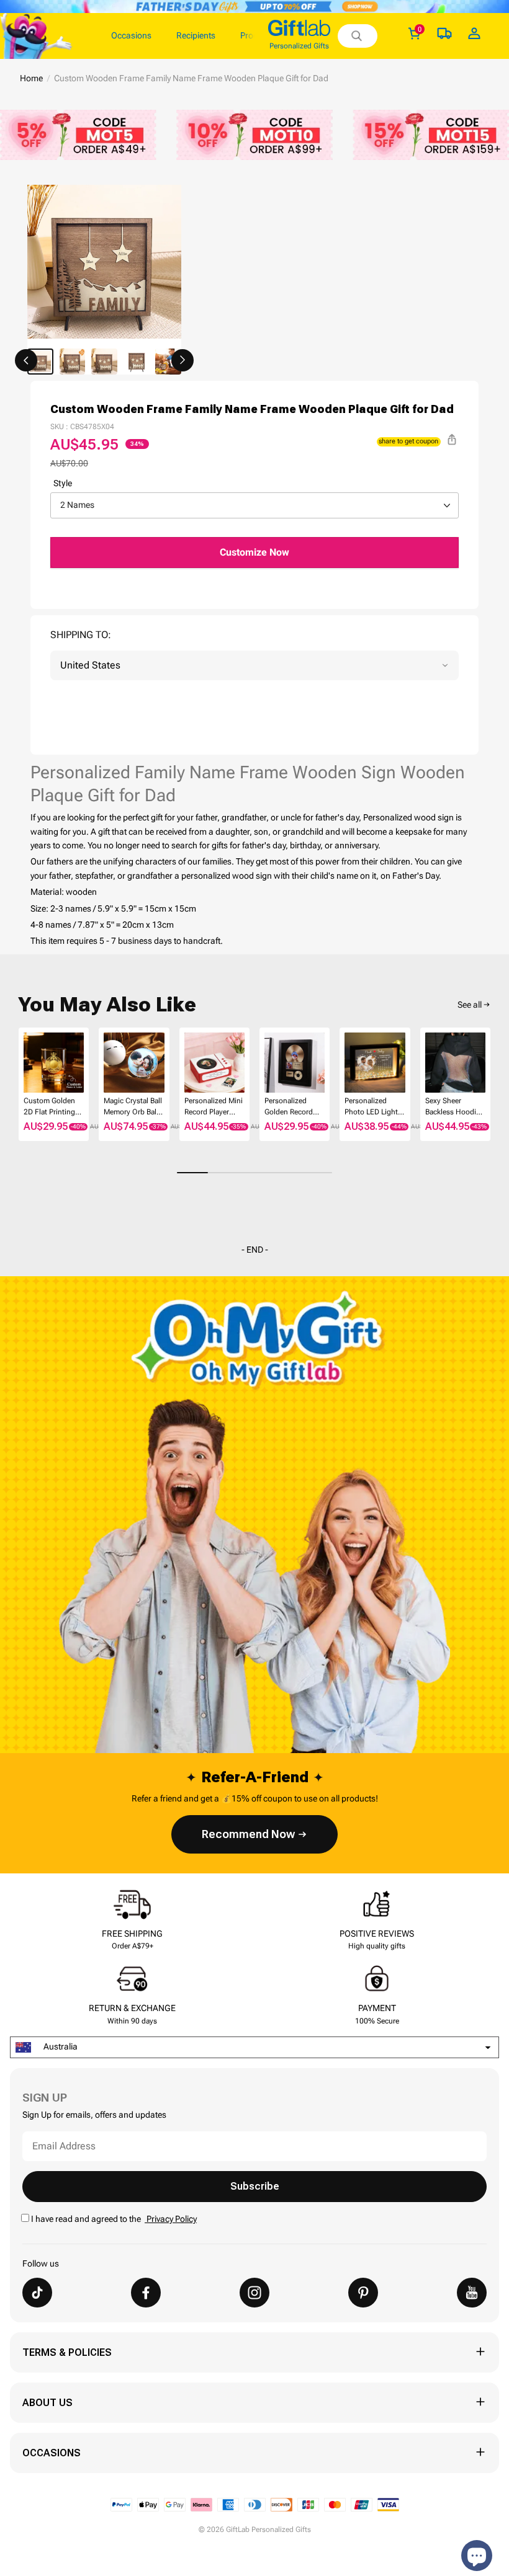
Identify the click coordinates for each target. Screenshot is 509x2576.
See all (470, 1005)
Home (31, 78)
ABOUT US (47, 2403)
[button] (26, 360)
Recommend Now (248, 1834)
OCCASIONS (52, 2453)
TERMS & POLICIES (67, 2352)
